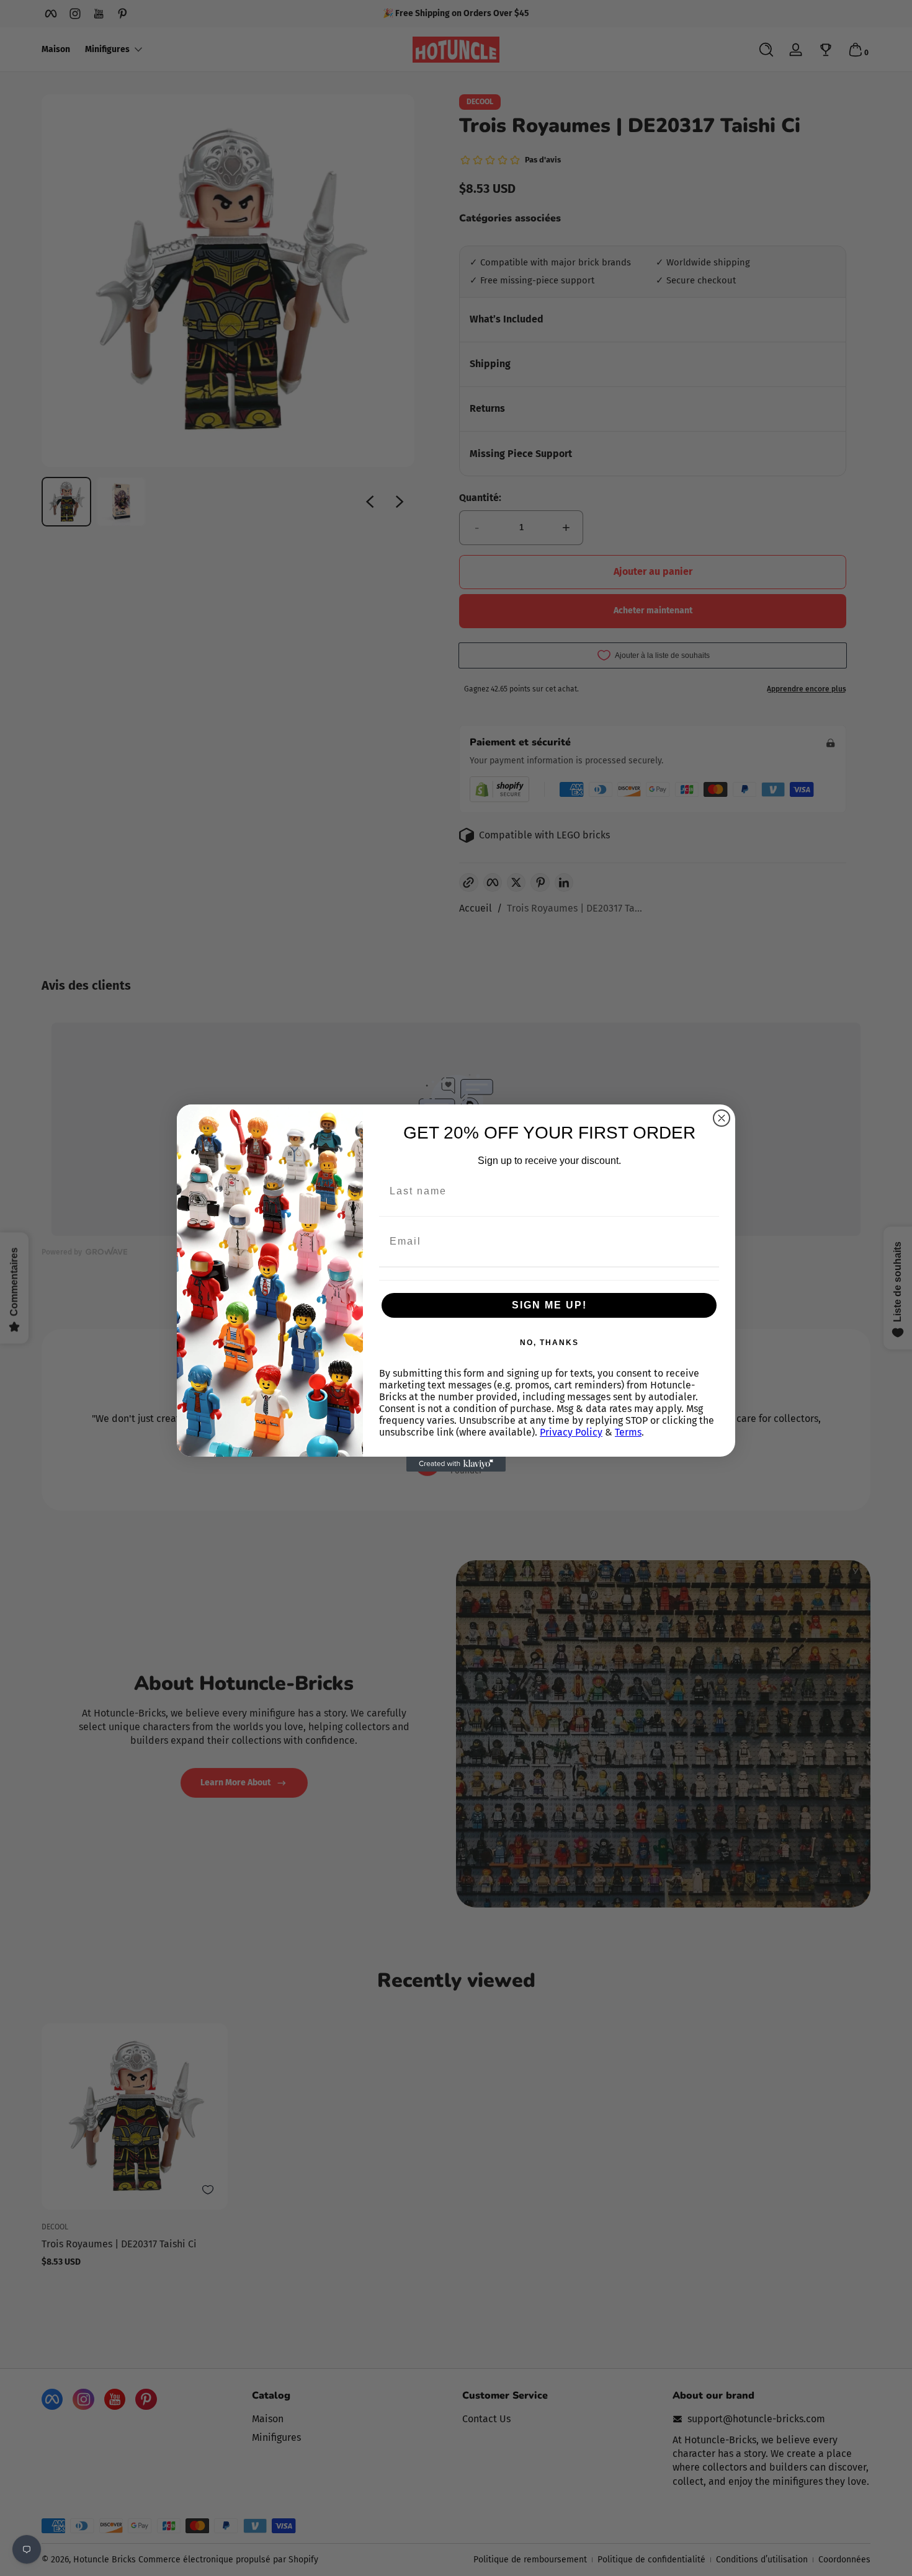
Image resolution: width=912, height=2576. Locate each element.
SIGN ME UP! (549, 1305)
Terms (628, 1432)
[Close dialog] (722, 1118)
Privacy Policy (571, 1432)
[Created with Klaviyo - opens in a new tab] (456, 1464)
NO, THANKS (549, 1343)
